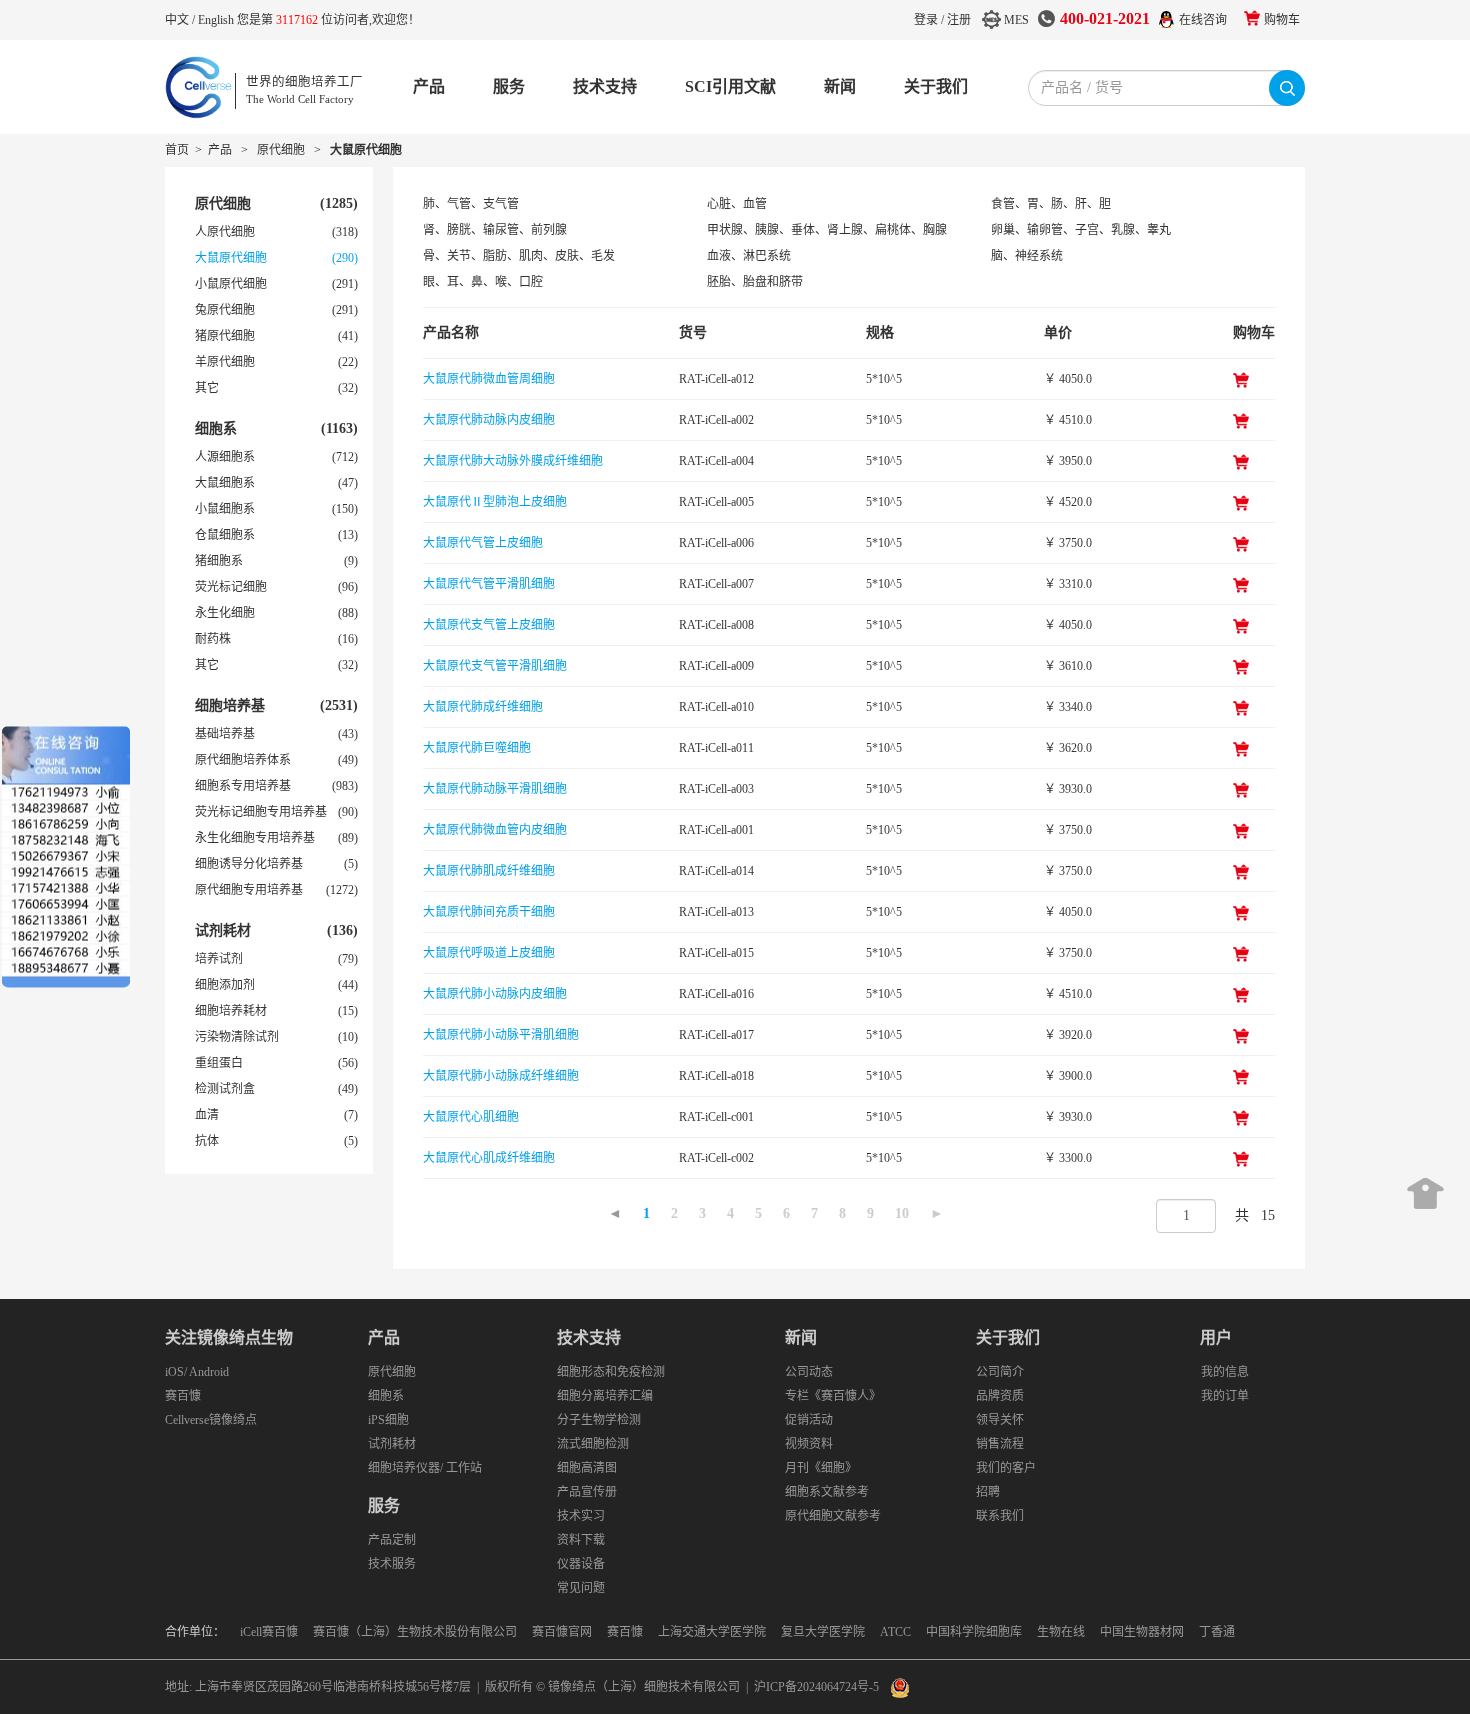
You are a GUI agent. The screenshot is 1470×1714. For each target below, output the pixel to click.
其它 (207, 388)
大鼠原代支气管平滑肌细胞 (495, 666)
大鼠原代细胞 (366, 150)
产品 (429, 86)
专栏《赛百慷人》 (833, 1396)
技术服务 (392, 1564)
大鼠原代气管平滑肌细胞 (489, 584)
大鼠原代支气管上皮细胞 (489, 625)
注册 (959, 20)
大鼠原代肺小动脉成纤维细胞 (501, 1076)
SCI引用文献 (730, 86)
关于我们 (936, 86)
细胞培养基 (230, 705)
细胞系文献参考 (827, 1492)
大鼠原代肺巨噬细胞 (477, 748)
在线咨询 (1203, 20)
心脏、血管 (737, 204)
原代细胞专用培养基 (249, 890)
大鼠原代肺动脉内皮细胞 (489, 420)
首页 (177, 150)
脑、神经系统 (1027, 256)
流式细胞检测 (593, 1444)
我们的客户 (1006, 1468)
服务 (509, 86)
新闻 (840, 86)
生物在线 (1061, 1632)
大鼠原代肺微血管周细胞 (489, 379)
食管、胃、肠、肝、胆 (1051, 204)
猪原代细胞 (225, 336)
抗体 (207, 1141)
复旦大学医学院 (823, 1632)
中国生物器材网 (1142, 1632)
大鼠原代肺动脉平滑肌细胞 (495, 789)
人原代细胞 (225, 232)
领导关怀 (1000, 1420)
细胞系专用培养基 (243, 786)
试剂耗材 (223, 930)
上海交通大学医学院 (712, 1632)
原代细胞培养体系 (243, 760)
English (217, 20)
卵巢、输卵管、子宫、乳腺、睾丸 (1081, 230)
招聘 (988, 1492)
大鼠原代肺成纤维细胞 (483, 707)
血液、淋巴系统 (749, 256)
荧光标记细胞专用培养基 (261, 812)
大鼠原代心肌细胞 (471, 1117)
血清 (207, 1115)
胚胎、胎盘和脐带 (755, 282)
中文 (178, 20)
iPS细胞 (388, 1420)
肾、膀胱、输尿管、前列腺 (495, 230)
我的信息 (1225, 1372)
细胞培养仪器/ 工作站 (425, 1468)
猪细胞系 (219, 561)
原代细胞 (281, 150)
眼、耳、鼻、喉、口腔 (483, 282)
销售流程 (1000, 1444)
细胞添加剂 (225, 985)
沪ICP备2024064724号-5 (816, 1687)
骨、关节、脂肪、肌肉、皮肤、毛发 (519, 256)
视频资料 (809, 1444)
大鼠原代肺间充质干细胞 (489, 912)
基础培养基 (225, 734)
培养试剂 (219, 959)
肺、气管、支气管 (471, 204)
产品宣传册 (587, 1492)
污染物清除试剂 (237, 1037)
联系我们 (1000, 1516)
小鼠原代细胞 (231, 284)
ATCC (895, 1632)
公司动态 (809, 1372)
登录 (926, 20)
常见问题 (581, 1588)
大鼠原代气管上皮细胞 (483, 543)
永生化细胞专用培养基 (255, 838)
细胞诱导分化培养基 (249, 864)
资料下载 (581, 1540)
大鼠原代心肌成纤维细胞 (489, 1158)
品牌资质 (1000, 1396)
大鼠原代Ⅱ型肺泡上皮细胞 (495, 502)
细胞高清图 (587, 1468)
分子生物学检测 (599, 1420)
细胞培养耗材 (231, 1011)
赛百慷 (183, 1396)
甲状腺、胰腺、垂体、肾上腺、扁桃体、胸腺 (827, 230)
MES (1016, 20)
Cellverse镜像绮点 (211, 1420)
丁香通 (1217, 1632)
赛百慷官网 (562, 1632)
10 (902, 1213)
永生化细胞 (225, 613)
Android (209, 1372)
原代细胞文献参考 (833, 1516)
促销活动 (809, 1420)
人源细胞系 (225, 457)
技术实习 (581, 1516)
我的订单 (1225, 1396)
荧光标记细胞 (231, 587)
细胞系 (216, 428)
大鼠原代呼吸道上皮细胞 (489, 953)
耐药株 (213, 639)
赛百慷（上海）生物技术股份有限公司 (415, 1632)
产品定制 (392, 1540)
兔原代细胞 (225, 310)
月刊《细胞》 (821, 1468)
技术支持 (605, 86)
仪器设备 (581, 1564)
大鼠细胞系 (225, 483)
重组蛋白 (219, 1063)
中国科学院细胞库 (974, 1632)
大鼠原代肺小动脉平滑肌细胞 (501, 1035)
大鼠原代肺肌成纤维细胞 (489, 871)
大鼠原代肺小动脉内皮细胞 (495, 994)
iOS (174, 1372)
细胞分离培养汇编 (605, 1396)
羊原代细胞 (225, 362)
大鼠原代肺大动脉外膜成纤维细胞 (513, 461)
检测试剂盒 (225, 1089)
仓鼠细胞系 (225, 535)
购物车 (1282, 20)
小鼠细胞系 (225, 509)
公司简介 (1000, 1372)
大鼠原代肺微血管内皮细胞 (495, 830)
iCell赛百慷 (269, 1632)
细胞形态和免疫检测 (611, 1372)
